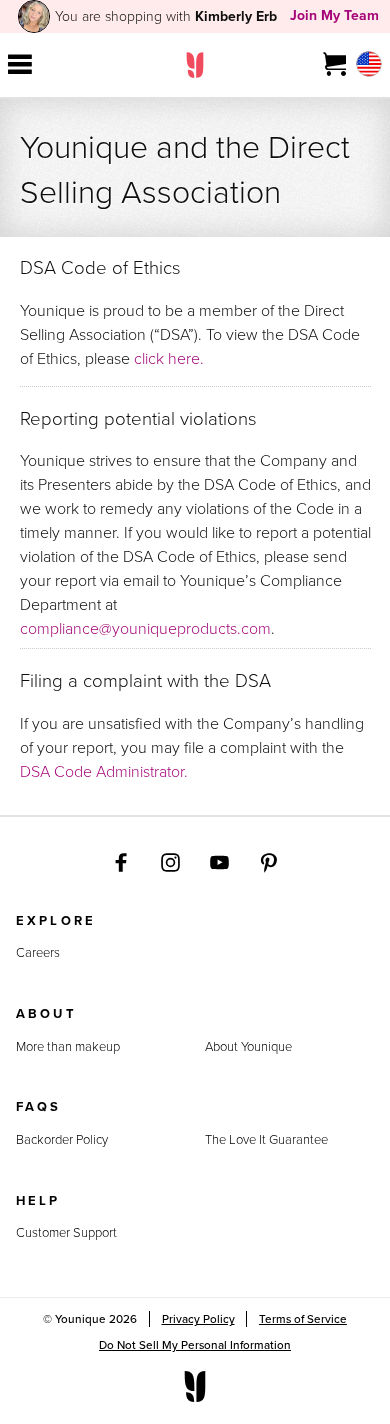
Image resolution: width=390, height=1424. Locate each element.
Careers (38, 952)
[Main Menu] (20, 65)
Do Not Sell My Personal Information (195, 1344)
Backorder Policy (62, 1139)
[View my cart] (335, 65)
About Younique (248, 1046)
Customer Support (66, 1232)
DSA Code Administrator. (104, 771)
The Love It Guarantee (266, 1139)
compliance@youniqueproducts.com (145, 628)
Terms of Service (303, 1318)
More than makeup (68, 1046)
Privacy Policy (198, 1318)
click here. (169, 358)
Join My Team (334, 15)
